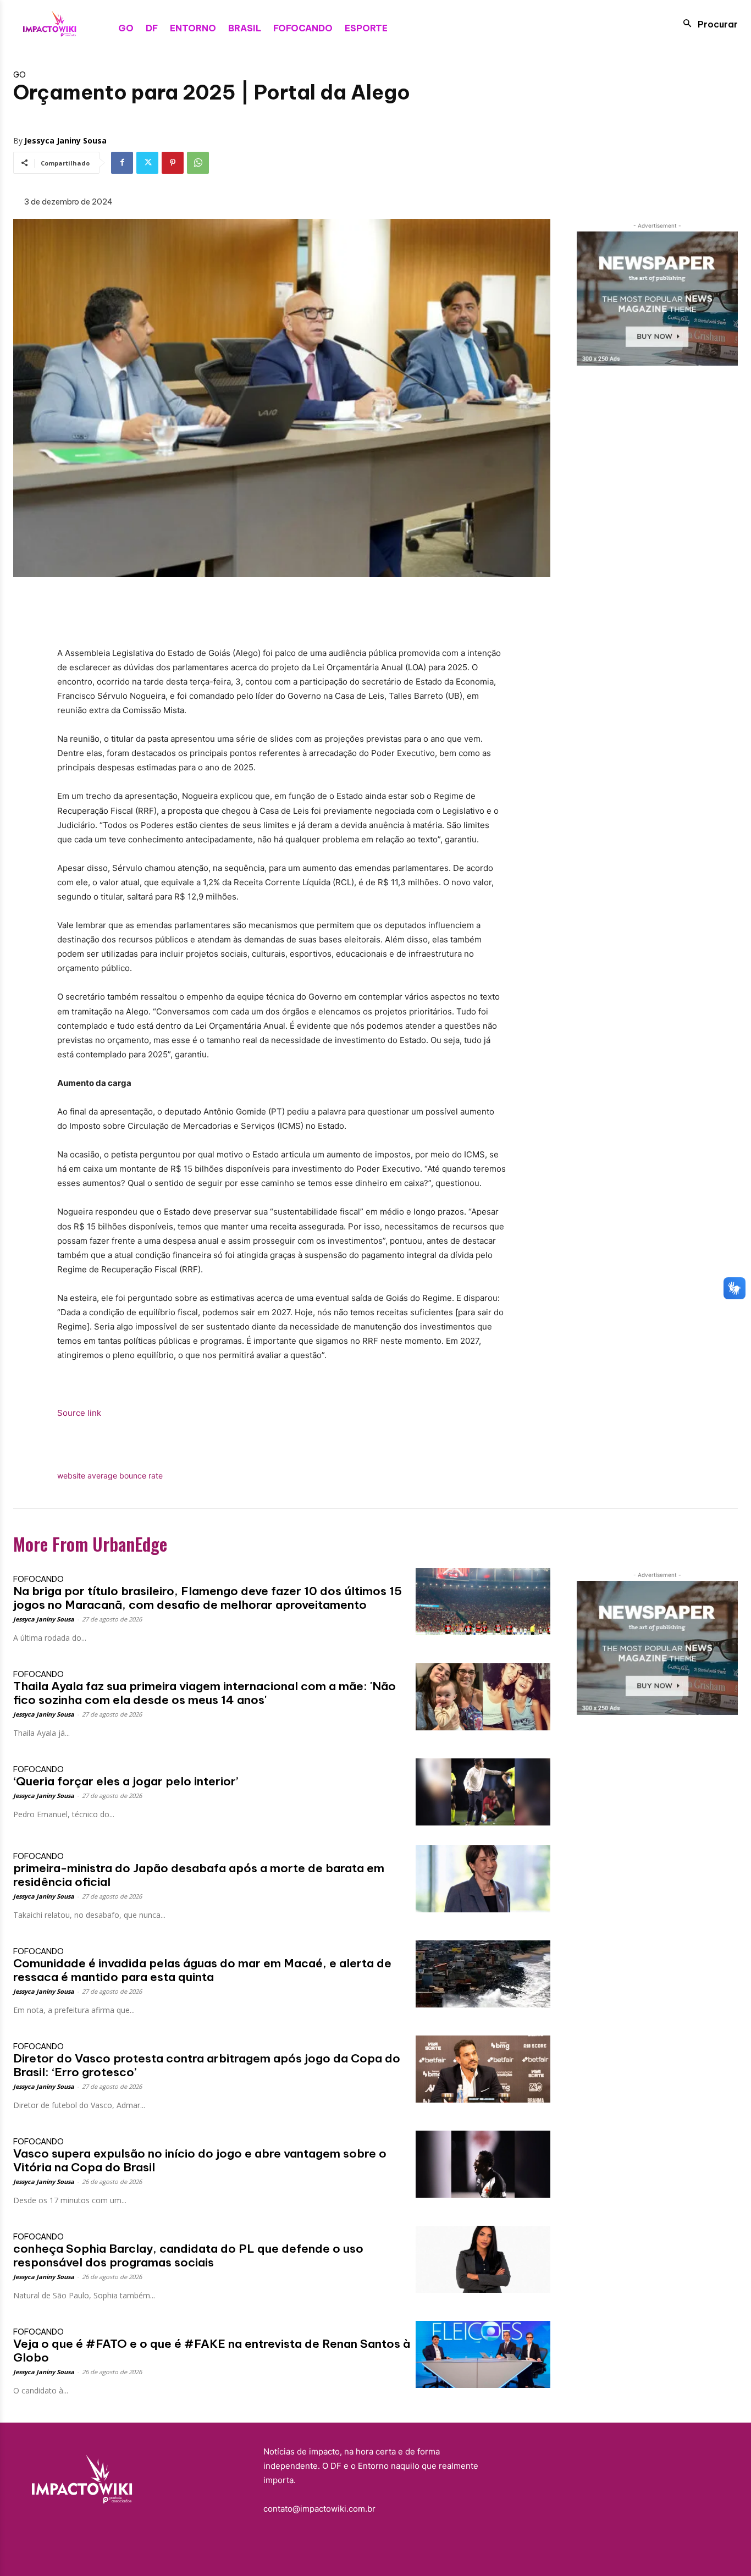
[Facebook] (122, 163)
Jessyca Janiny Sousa (65, 140)
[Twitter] (147, 163)
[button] (707, 24)
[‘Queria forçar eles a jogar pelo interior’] (483, 1792)
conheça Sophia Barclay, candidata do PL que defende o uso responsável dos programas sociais (188, 2255)
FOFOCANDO (38, 1579)
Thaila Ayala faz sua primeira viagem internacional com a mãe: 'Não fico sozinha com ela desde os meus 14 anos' (205, 1693)
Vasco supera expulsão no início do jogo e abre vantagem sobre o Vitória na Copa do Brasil (200, 2160)
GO (20, 75)
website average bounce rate (110, 1475)
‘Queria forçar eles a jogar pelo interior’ (126, 1781)
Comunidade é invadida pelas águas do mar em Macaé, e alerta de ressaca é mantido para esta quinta (202, 1970)
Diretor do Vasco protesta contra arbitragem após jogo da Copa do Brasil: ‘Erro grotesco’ (207, 2065)
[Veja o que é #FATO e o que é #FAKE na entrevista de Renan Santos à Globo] (483, 2354)
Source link (79, 1413)
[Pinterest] (173, 163)
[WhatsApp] (198, 163)
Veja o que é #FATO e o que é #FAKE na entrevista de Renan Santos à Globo (212, 2351)
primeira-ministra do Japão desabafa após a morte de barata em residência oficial (199, 1875)
